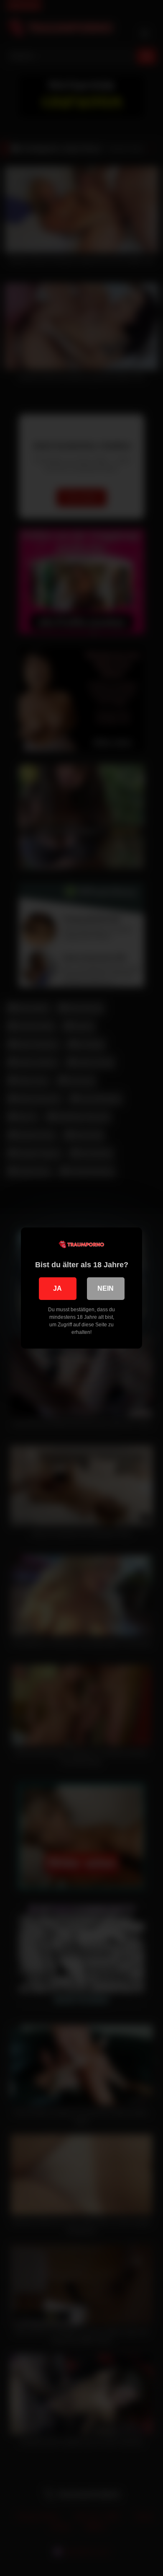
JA (57, 1288)
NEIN (106, 1288)
